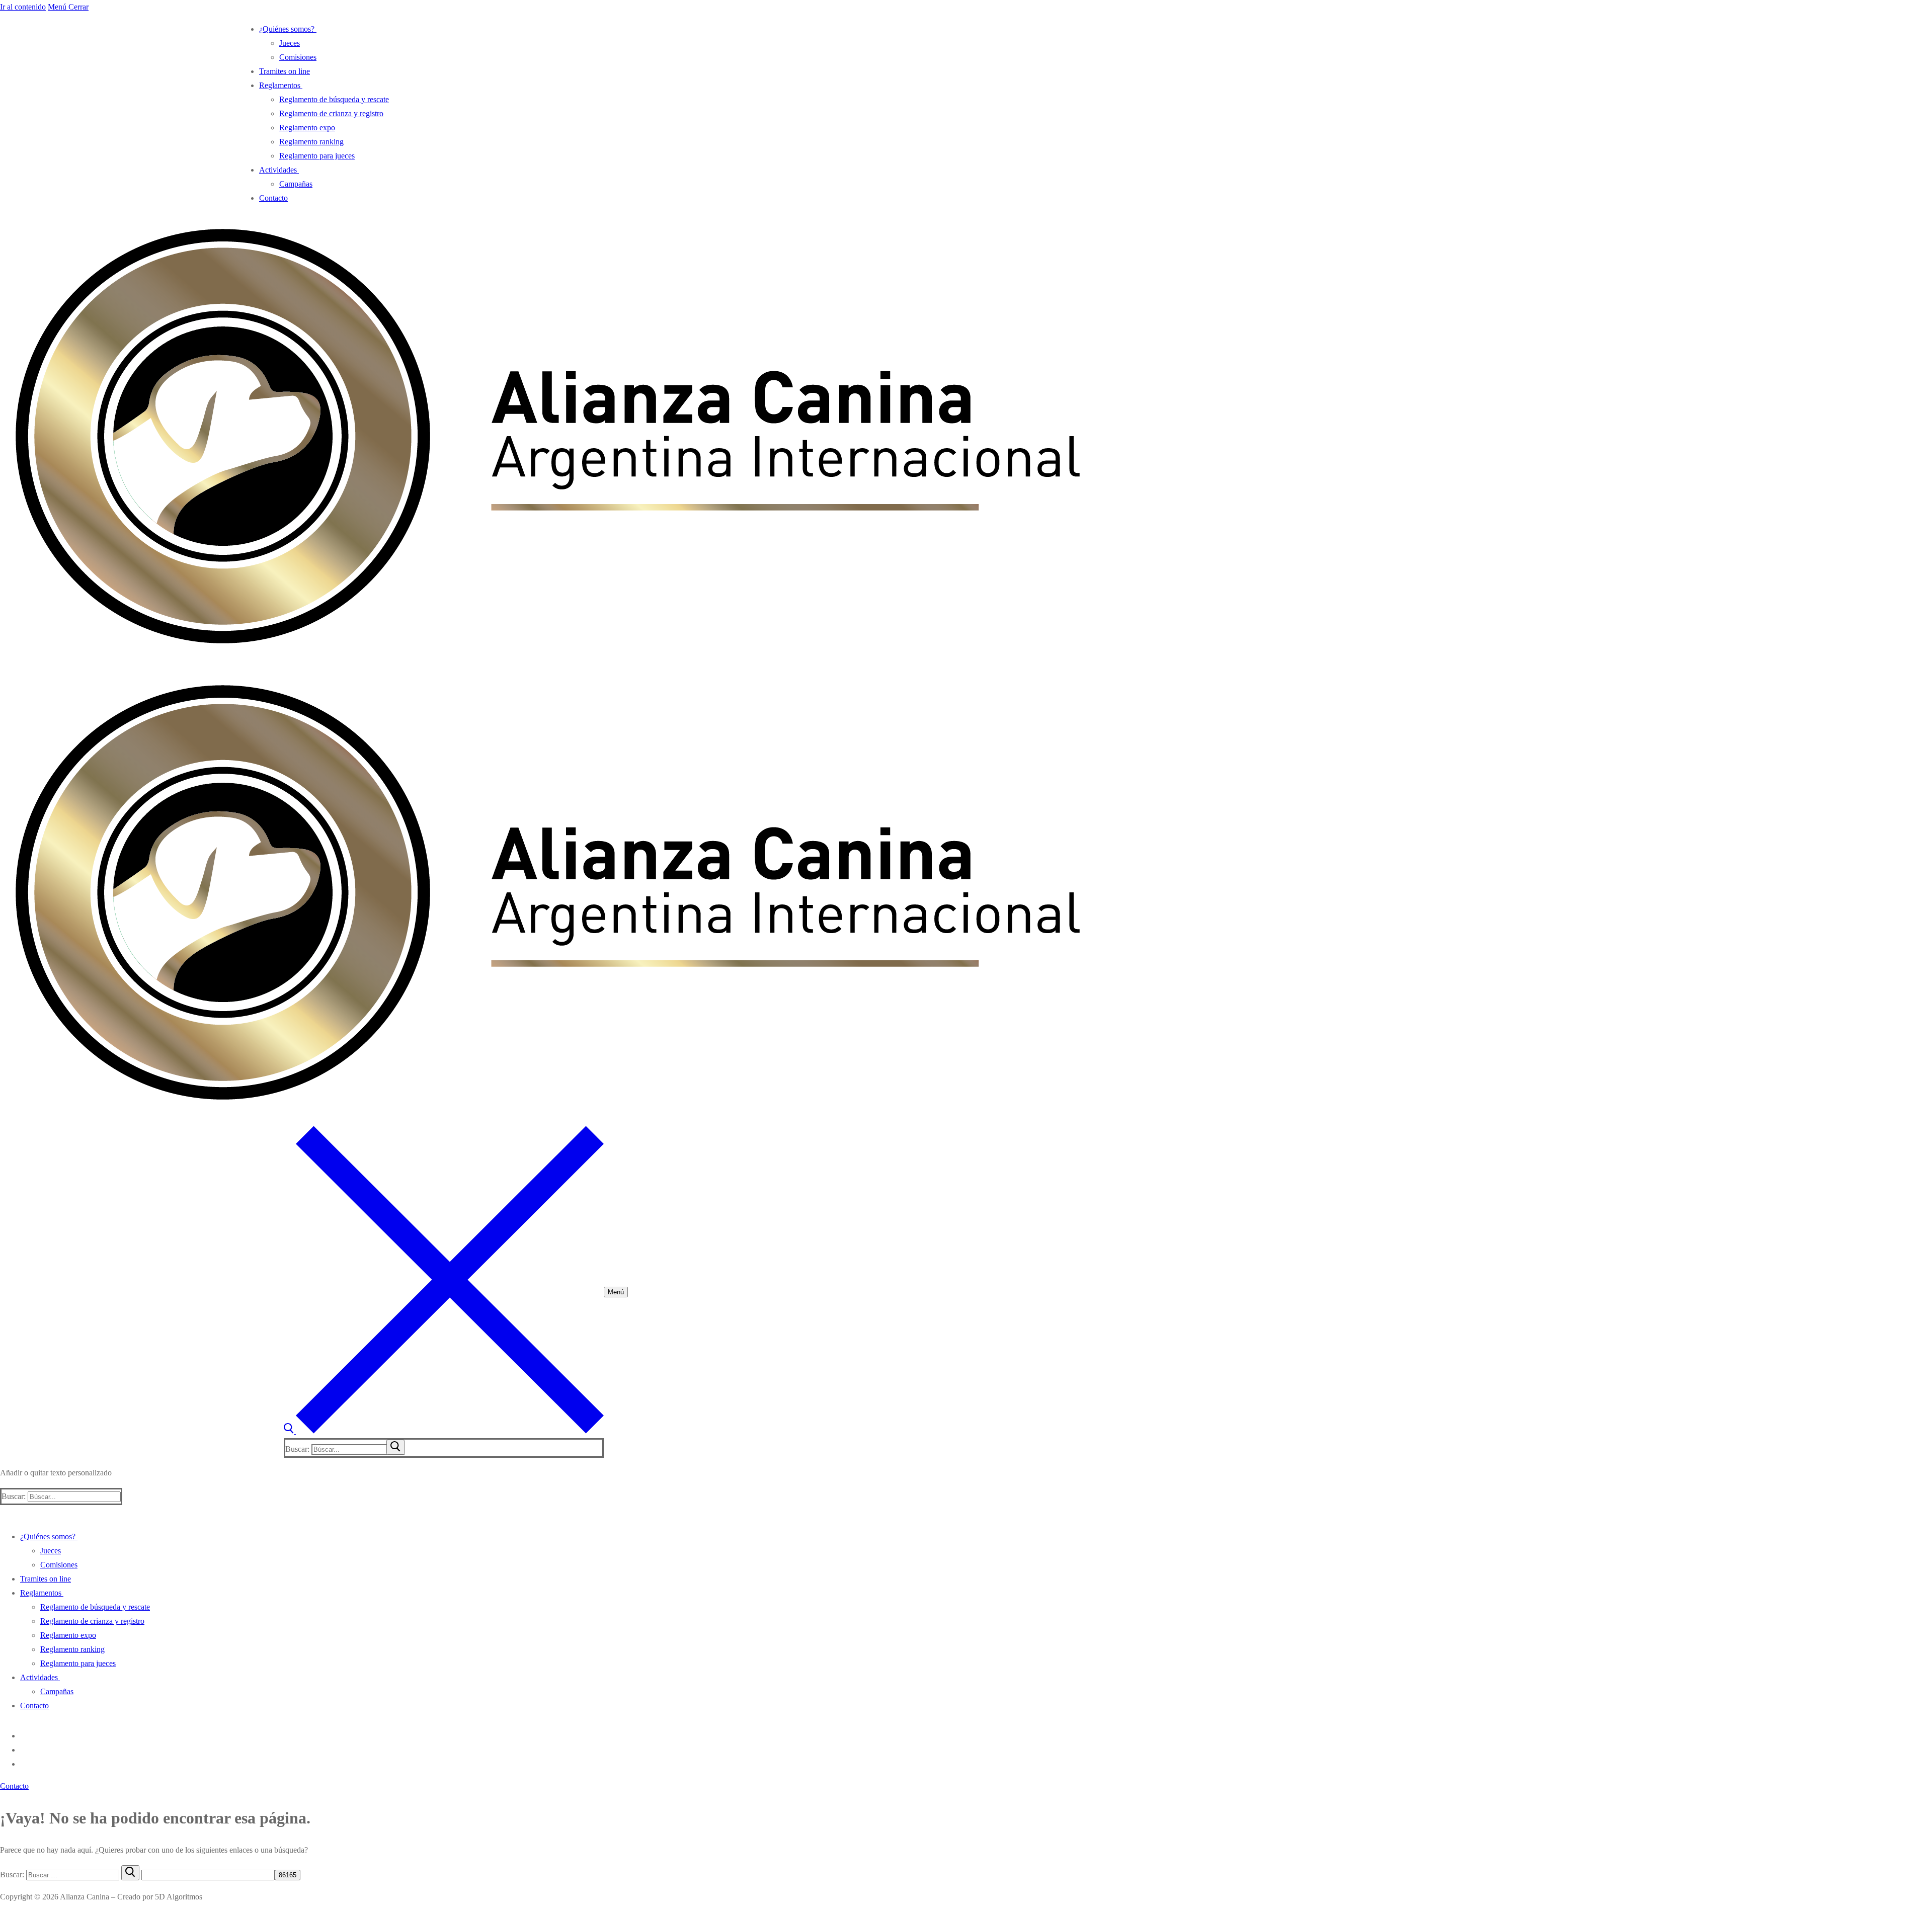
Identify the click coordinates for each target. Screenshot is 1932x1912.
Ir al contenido (23, 7)
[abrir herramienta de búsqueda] (444, 1431)
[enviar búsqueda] (395, 1447)
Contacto (14, 1786)
